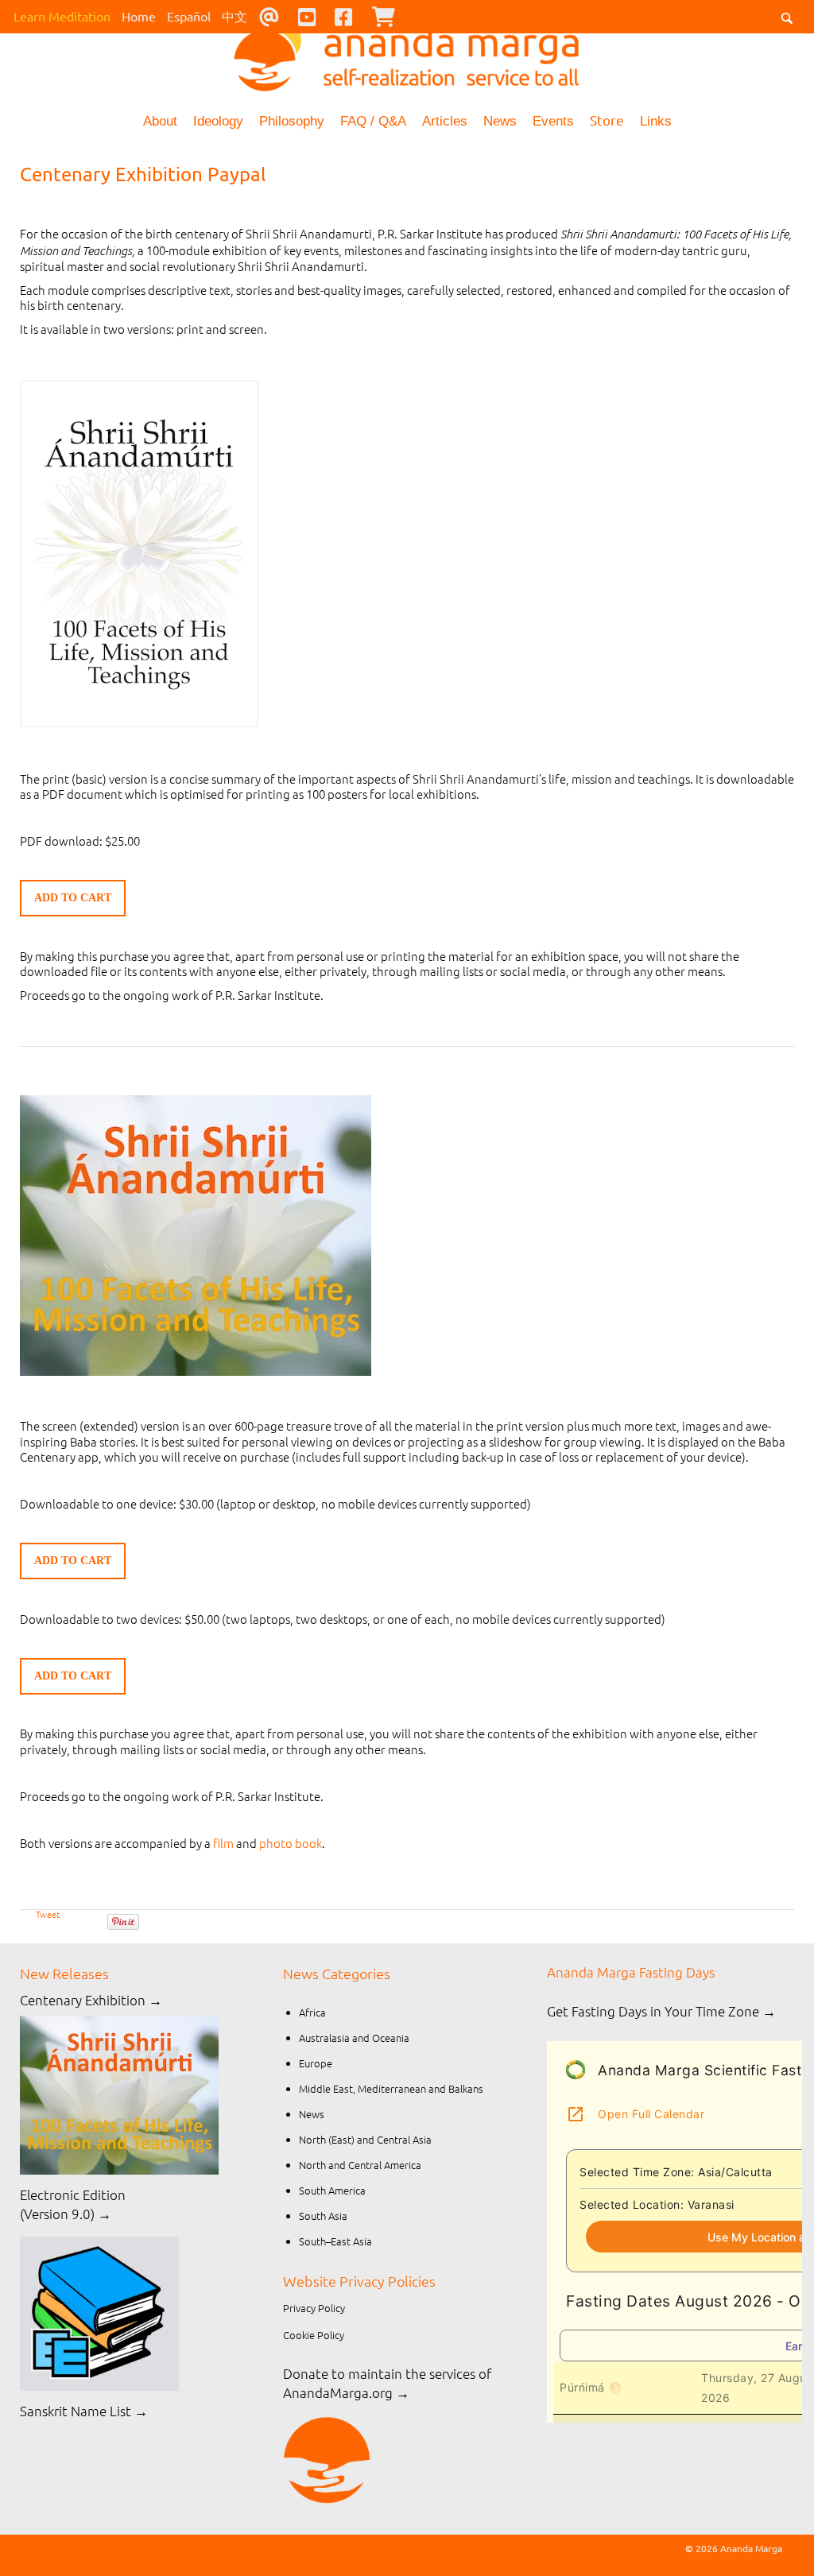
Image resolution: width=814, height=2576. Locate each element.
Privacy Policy (314, 2308)
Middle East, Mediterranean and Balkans (391, 2088)
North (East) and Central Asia (365, 2139)
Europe (316, 2063)
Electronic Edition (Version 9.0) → (73, 2204)
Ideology (218, 121)
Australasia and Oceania (354, 2038)
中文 (235, 16)
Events (553, 121)
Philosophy (292, 121)
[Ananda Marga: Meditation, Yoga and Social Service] (407, 52)
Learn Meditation (62, 16)
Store (607, 120)
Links (656, 121)
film (223, 1843)
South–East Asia (335, 2241)
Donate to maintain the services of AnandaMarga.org (387, 2383)
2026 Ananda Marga (739, 2548)
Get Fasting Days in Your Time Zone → (661, 2011)
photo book (291, 1843)
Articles (445, 121)
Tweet (48, 1914)
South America (332, 2190)
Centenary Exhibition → (91, 2000)
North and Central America (360, 2165)
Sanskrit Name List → (84, 2411)
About (160, 121)
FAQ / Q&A (373, 121)
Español (189, 16)
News (500, 121)
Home (139, 16)
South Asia (323, 2216)
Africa (312, 2012)
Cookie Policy (314, 2335)
